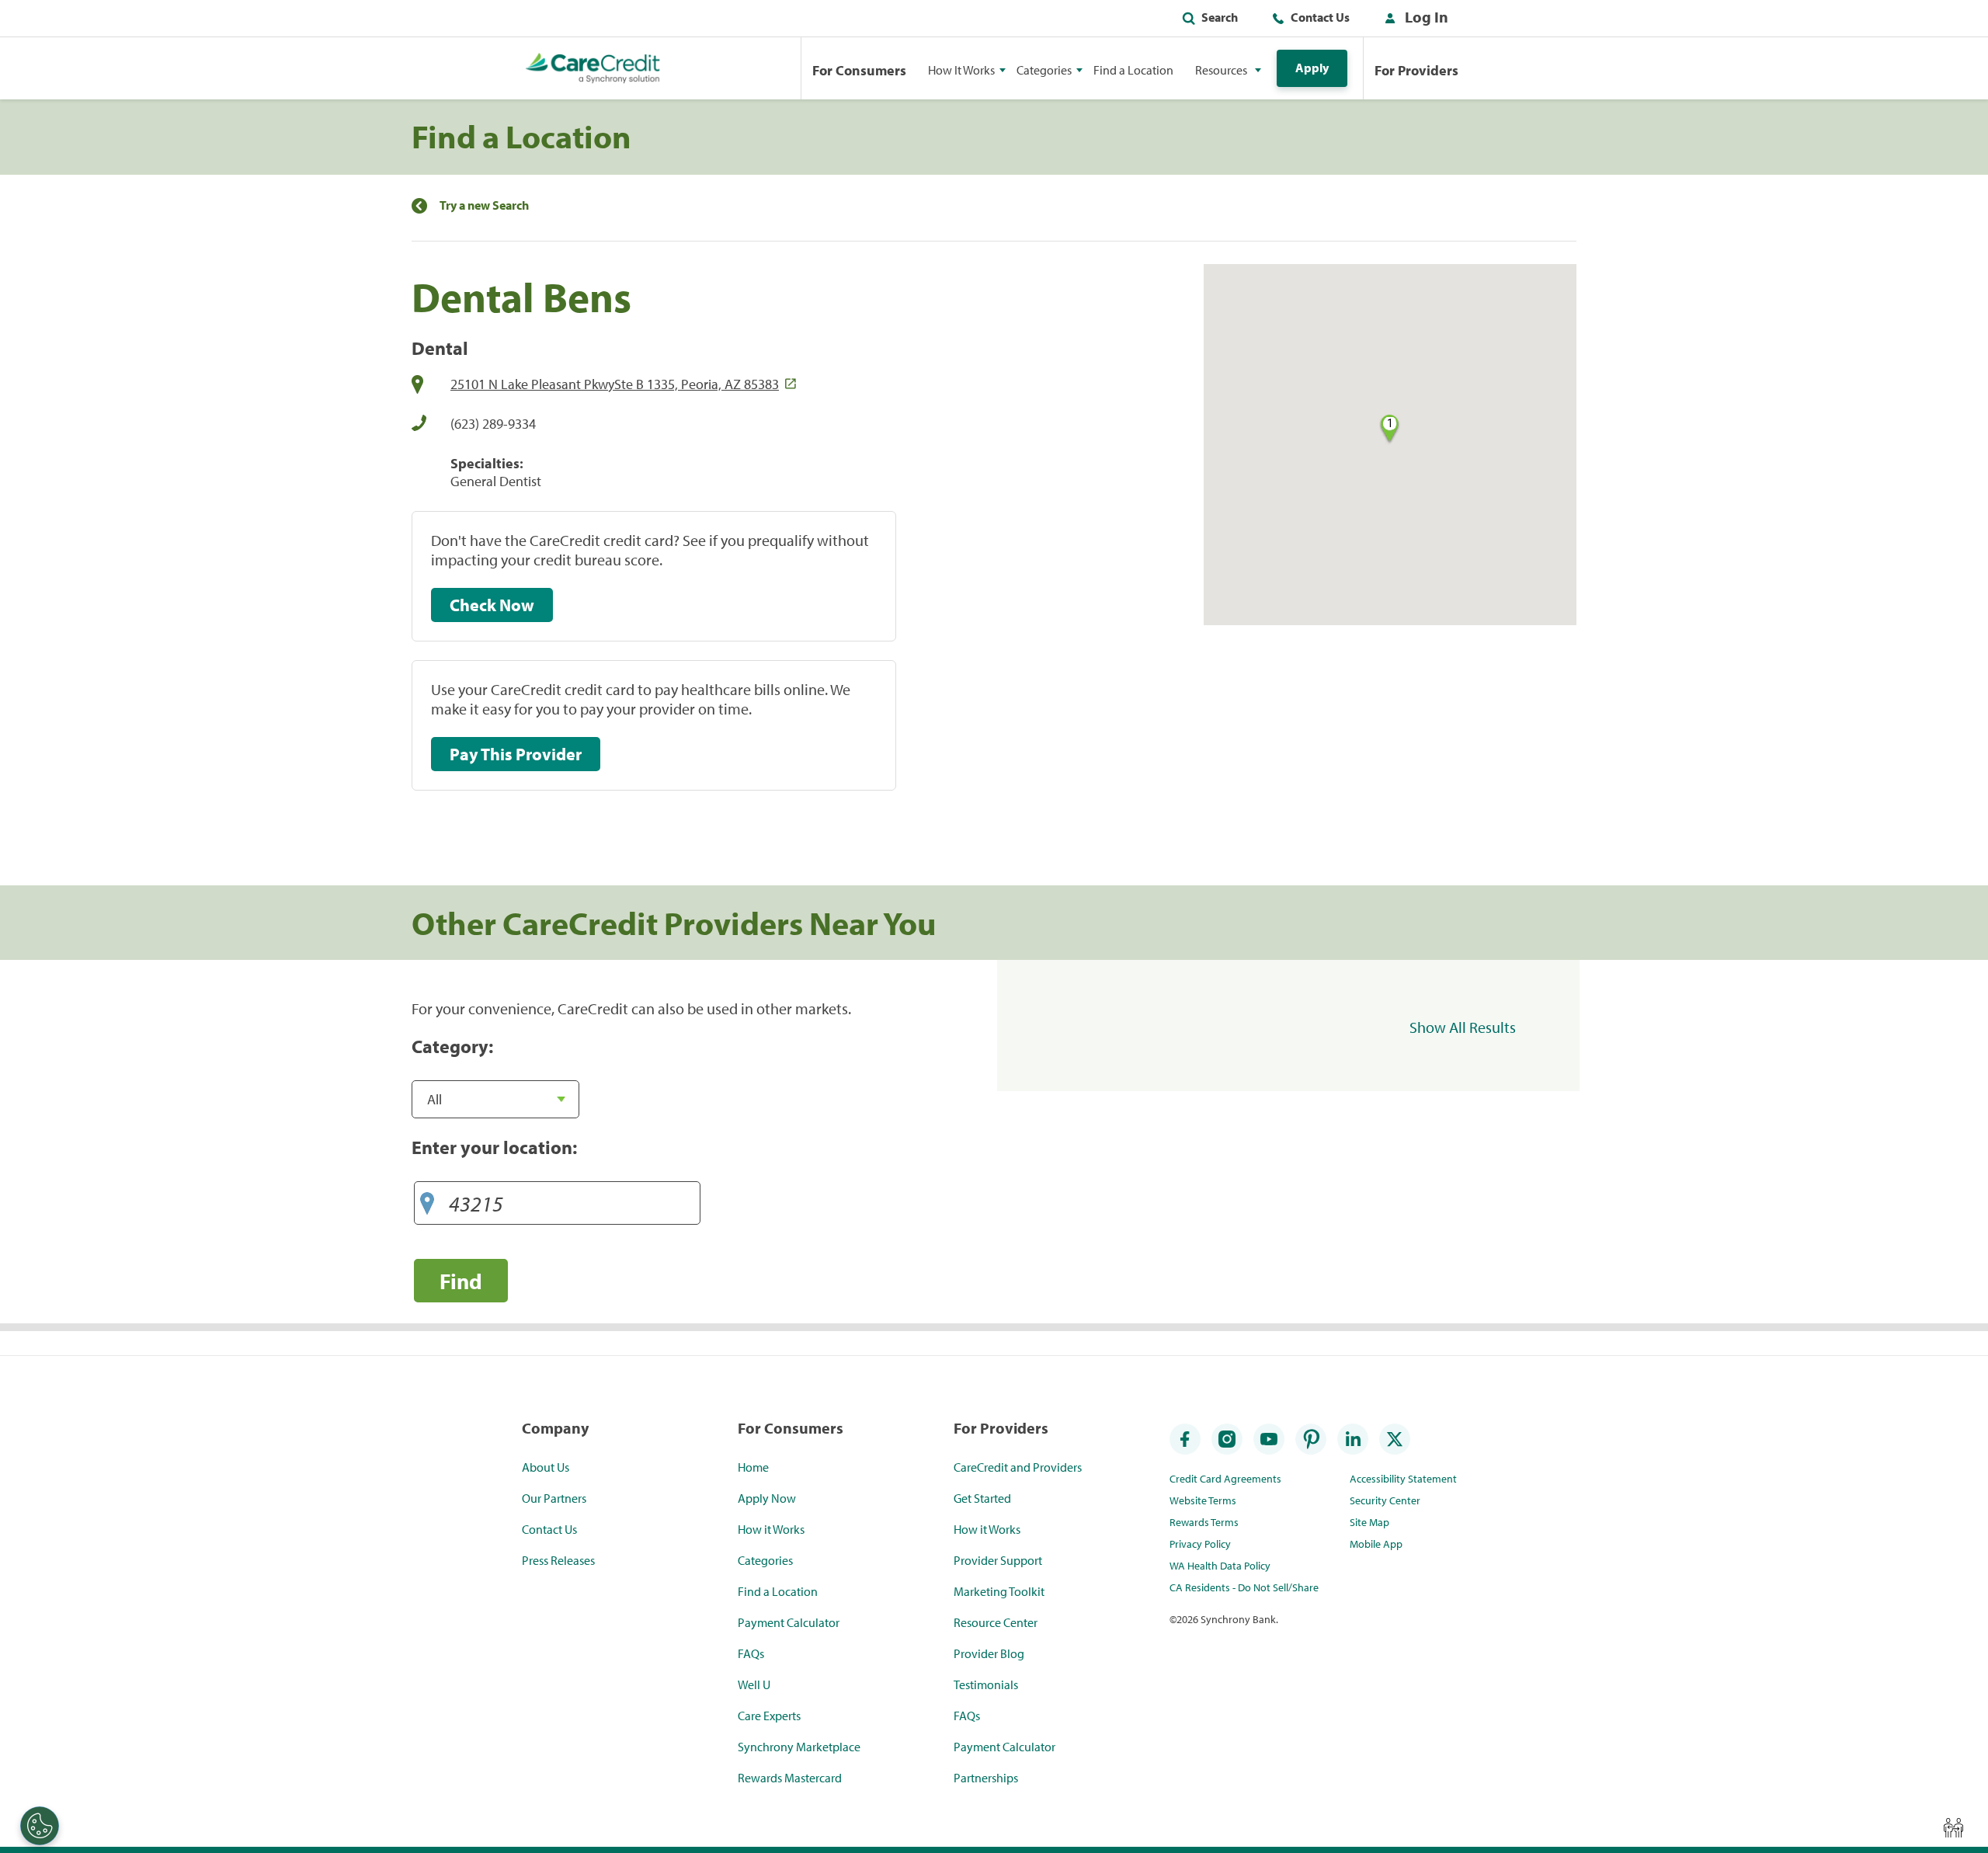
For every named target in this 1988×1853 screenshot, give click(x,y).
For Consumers (859, 70)
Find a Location (1133, 70)
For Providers (1416, 70)
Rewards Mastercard (790, 1778)
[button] (1413, 20)
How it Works (771, 1529)
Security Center (1385, 1500)
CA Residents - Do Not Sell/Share (1244, 1587)
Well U (754, 1684)
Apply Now (767, 1498)
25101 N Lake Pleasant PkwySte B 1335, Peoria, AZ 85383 (615, 384)
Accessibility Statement (1403, 1479)
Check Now (492, 605)
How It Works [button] (961, 70)
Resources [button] (1221, 70)
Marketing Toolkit (999, 1591)
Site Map (1369, 1522)
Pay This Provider (516, 754)
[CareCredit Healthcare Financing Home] (593, 68)
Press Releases (558, 1560)
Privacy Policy (1200, 1544)
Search (1220, 17)
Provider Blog (989, 1653)
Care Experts (769, 1716)
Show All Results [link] (1463, 1027)
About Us (546, 1467)
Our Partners (554, 1498)
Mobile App (1376, 1544)
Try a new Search (484, 205)
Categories (765, 1560)
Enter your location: (494, 1147)
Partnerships (986, 1778)
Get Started (982, 1498)
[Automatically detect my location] (427, 1199)
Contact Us (1320, 17)
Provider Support (998, 1560)
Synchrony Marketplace (799, 1747)
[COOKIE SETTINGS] (40, 1826)
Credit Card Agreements (1225, 1479)
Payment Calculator (789, 1622)
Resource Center (996, 1622)
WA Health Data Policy (1220, 1566)
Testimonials (986, 1684)
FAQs (751, 1653)
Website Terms (1203, 1500)
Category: (452, 1046)
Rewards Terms (1204, 1522)
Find (461, 1281)
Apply (1312, 68)
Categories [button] (1044, 70)
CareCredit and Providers (1018, 1467)
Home (753, 1467)
